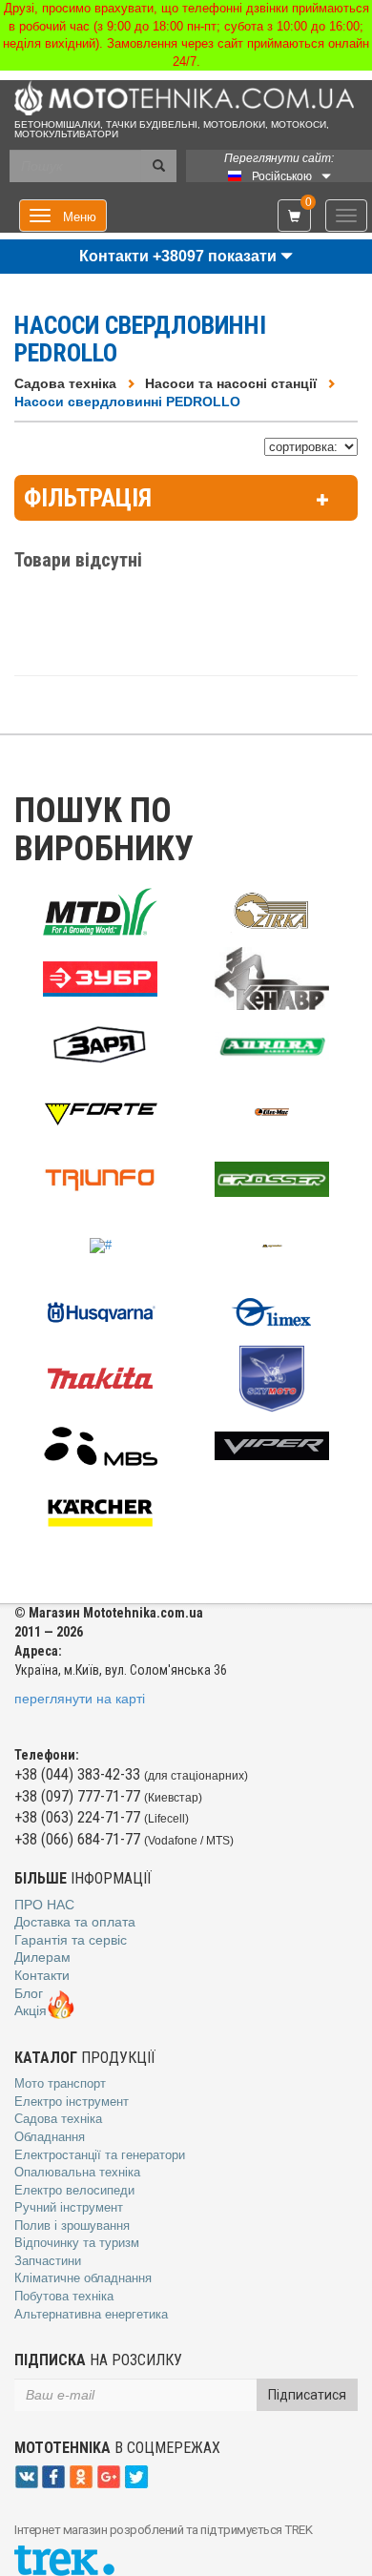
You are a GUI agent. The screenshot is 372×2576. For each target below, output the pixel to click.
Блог (29, 1993)
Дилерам (42, 1957)
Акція (31, 2010)
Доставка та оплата (75, 1922)
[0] (294, 216)
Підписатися (307, 2395)
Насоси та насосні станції (231, 383)
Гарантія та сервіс (71, 1940)
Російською (282, 176)
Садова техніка (65, 383)
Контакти (42, 1975)
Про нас (44, 1905)
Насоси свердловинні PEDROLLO (127, 402)
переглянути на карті (80, 1699)
